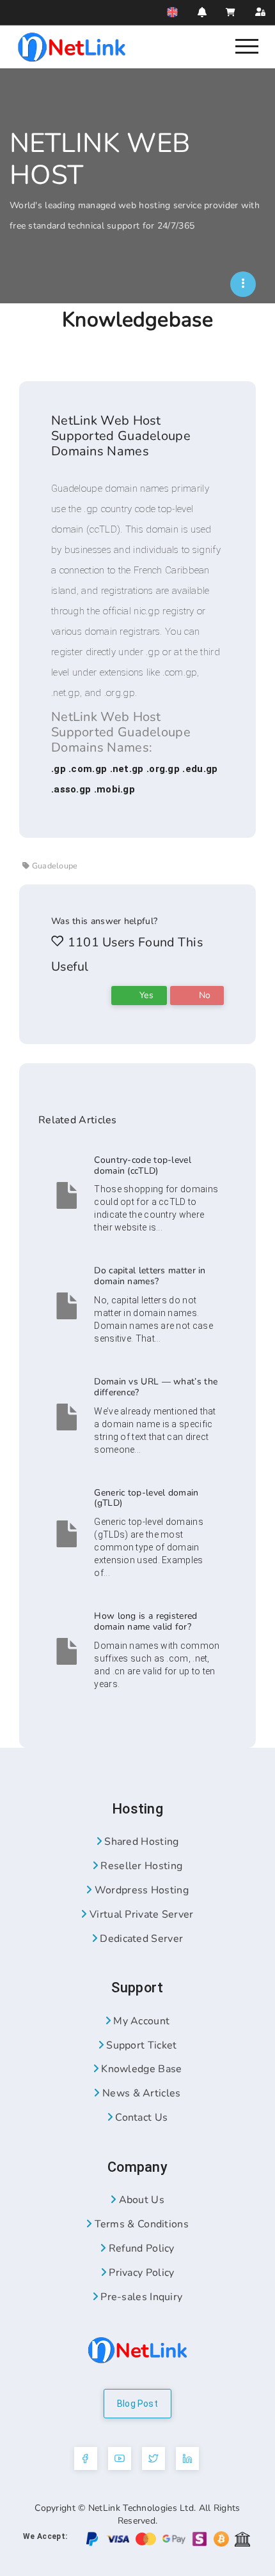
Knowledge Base (140, 2069)
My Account (140, 2021)
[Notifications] (202, 12)
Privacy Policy (140, 2273)
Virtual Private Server (140, 1914)
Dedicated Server (140, 1939)
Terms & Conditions (140, 2224)
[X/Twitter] (153, 2459)
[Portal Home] (72, 46)
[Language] (172, 12)
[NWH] (243, 284)
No (203, 995)
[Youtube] (120, 2459)
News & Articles (140, 2093)
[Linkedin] (187, 2459)
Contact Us (140, 2118)
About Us (140, 2200)
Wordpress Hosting (140, 1890)
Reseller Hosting (140, 1866)
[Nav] (247, 45)
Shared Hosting (140, 1842)
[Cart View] (231, 12)
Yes (145, 995)
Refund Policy (140, 2248)
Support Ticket (140, 2045)
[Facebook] (86, 2459)
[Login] (260, 12)
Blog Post (137, 2404)
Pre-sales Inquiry (140, 2297)
